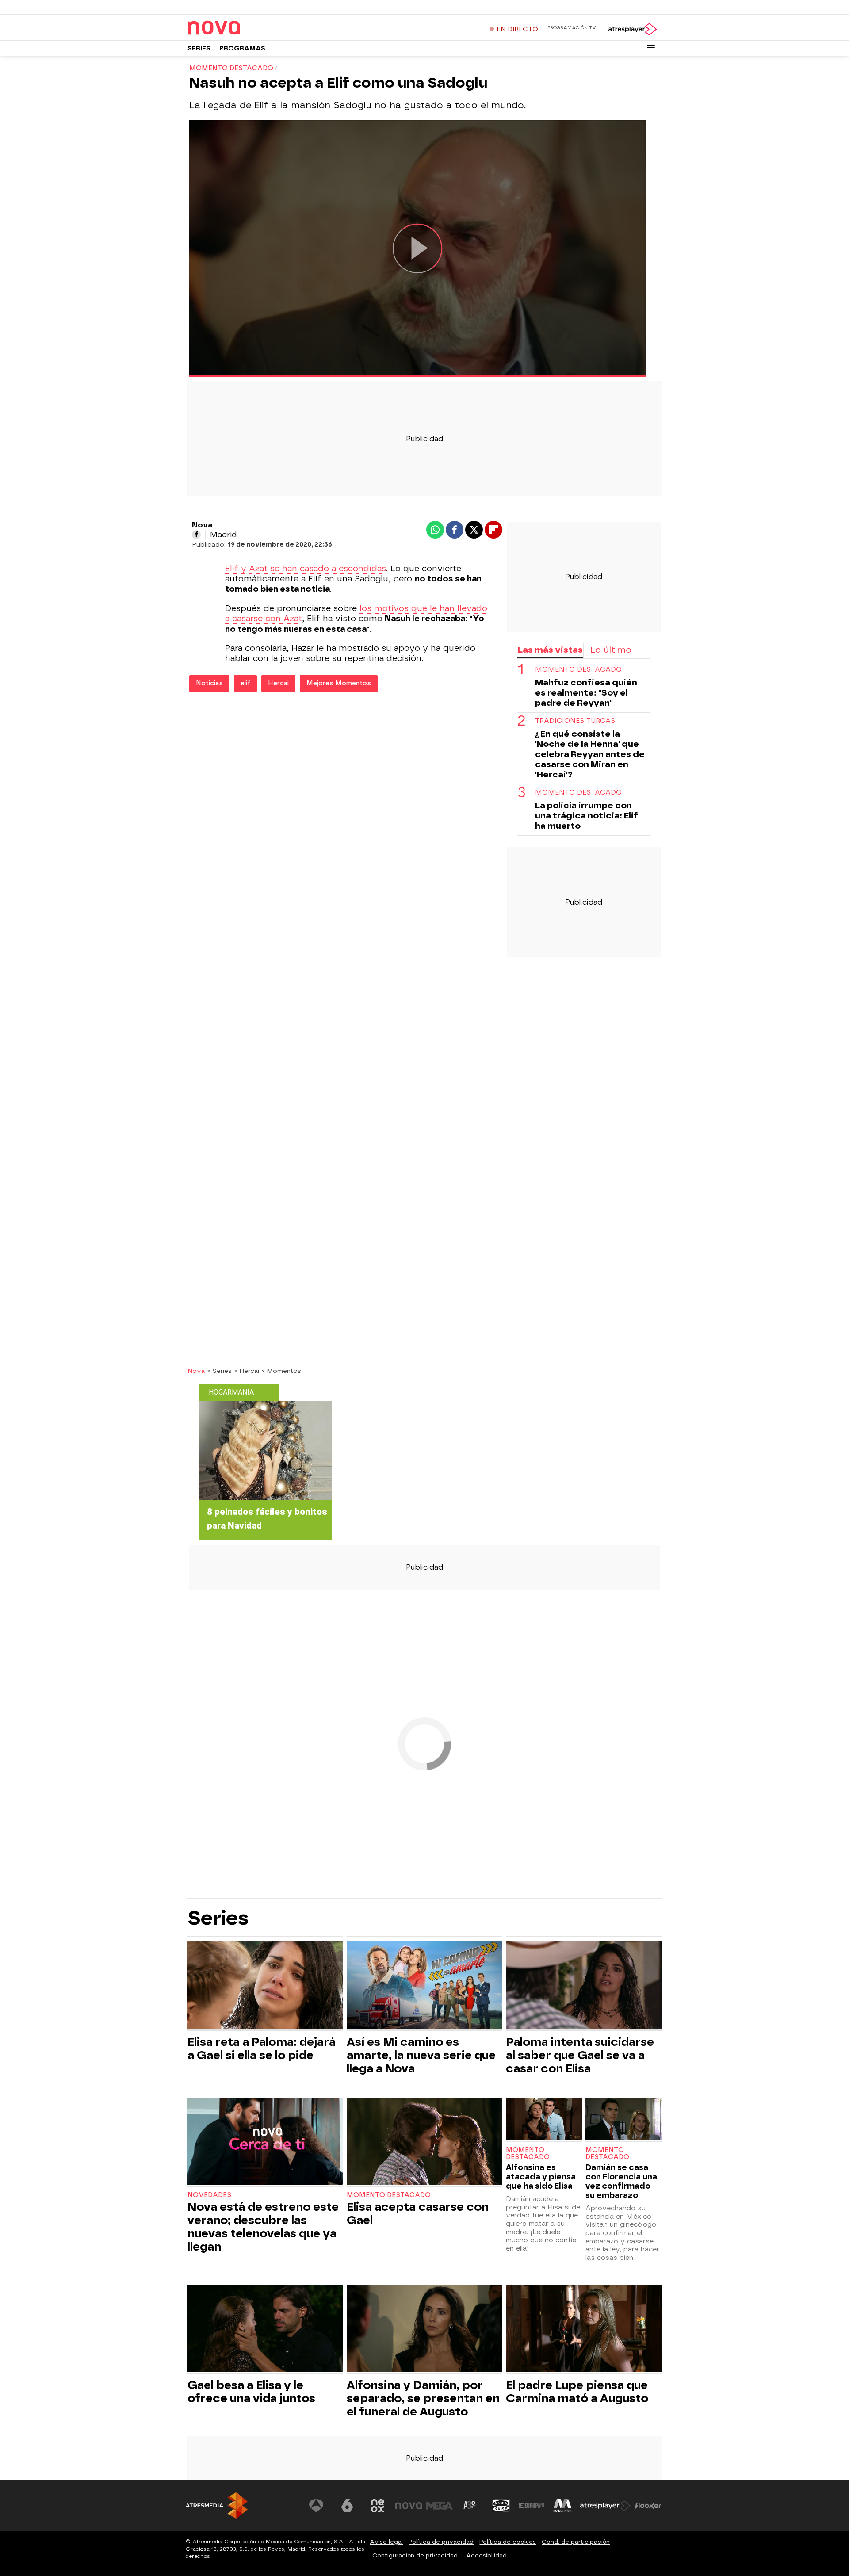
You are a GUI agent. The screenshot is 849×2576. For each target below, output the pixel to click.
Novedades (209, 2195)
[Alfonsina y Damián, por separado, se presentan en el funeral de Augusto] (424, 2329)
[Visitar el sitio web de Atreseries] (470, 2506)
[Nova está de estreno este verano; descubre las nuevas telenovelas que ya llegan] (265, 2142)
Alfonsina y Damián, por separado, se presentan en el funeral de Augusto (423, 2398)
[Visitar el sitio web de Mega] (440, 2506)
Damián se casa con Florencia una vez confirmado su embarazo (621, 2181)
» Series (220, 1371)
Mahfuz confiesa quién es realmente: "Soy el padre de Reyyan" (586, 693)
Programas (242, 48)
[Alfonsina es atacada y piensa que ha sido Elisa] (544, 2120)
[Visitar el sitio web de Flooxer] (648, 2506)
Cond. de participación (576, 2542)
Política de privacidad (441, 2542)
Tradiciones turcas (575, 721)
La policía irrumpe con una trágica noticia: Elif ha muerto (587, 816)
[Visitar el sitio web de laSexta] (347, 2506)
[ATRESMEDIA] (217, 2505)
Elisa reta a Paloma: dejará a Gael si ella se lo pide (262, 2049)
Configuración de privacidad (415, 2555)
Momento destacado (578, 670)
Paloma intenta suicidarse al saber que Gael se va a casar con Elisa (580, 2055)
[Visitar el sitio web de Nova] (409, 2506)
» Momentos (281, 1371)
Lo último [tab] (611, 650)
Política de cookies (508, 2542)
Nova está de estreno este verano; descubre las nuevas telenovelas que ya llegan (263, 2227)
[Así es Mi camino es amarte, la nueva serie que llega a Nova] (424, 1986)
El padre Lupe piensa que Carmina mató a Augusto (577, 2392)
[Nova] (243, 28)
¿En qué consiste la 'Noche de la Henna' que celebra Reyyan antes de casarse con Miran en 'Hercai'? (590, 754)
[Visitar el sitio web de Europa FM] (532, 2506)
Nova (196, 1371)
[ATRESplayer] (632, 29)
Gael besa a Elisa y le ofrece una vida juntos (251, 2392)
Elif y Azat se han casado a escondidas (306, 569)
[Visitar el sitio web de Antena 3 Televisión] (316, 2506)
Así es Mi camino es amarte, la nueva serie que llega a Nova (421, 2055)
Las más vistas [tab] (550, 650)
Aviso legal (386, 2542)
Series (199, 48)
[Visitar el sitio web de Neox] (378, 2506)
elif (245, 683)
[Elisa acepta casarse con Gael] (424, 2142)
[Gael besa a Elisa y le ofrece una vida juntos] (265, 2329)
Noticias (209, 683)
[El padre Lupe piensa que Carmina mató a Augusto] (584, 2329)
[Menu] (651, 48)
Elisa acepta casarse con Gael (418, 2213)
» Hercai (247, 1371)
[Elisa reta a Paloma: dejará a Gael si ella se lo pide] (265, 1986)
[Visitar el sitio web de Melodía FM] (562, 2506)
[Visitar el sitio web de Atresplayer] (605, 2506)
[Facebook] (196, 535)
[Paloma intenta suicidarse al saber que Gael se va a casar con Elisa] (584, 1986)
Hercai (278, 683)
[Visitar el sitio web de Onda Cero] (501, 2506)
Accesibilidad (486, 2555)
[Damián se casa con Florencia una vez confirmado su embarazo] (623, 2120)
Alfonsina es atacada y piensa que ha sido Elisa (541, 2177)
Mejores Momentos (339, 683)
